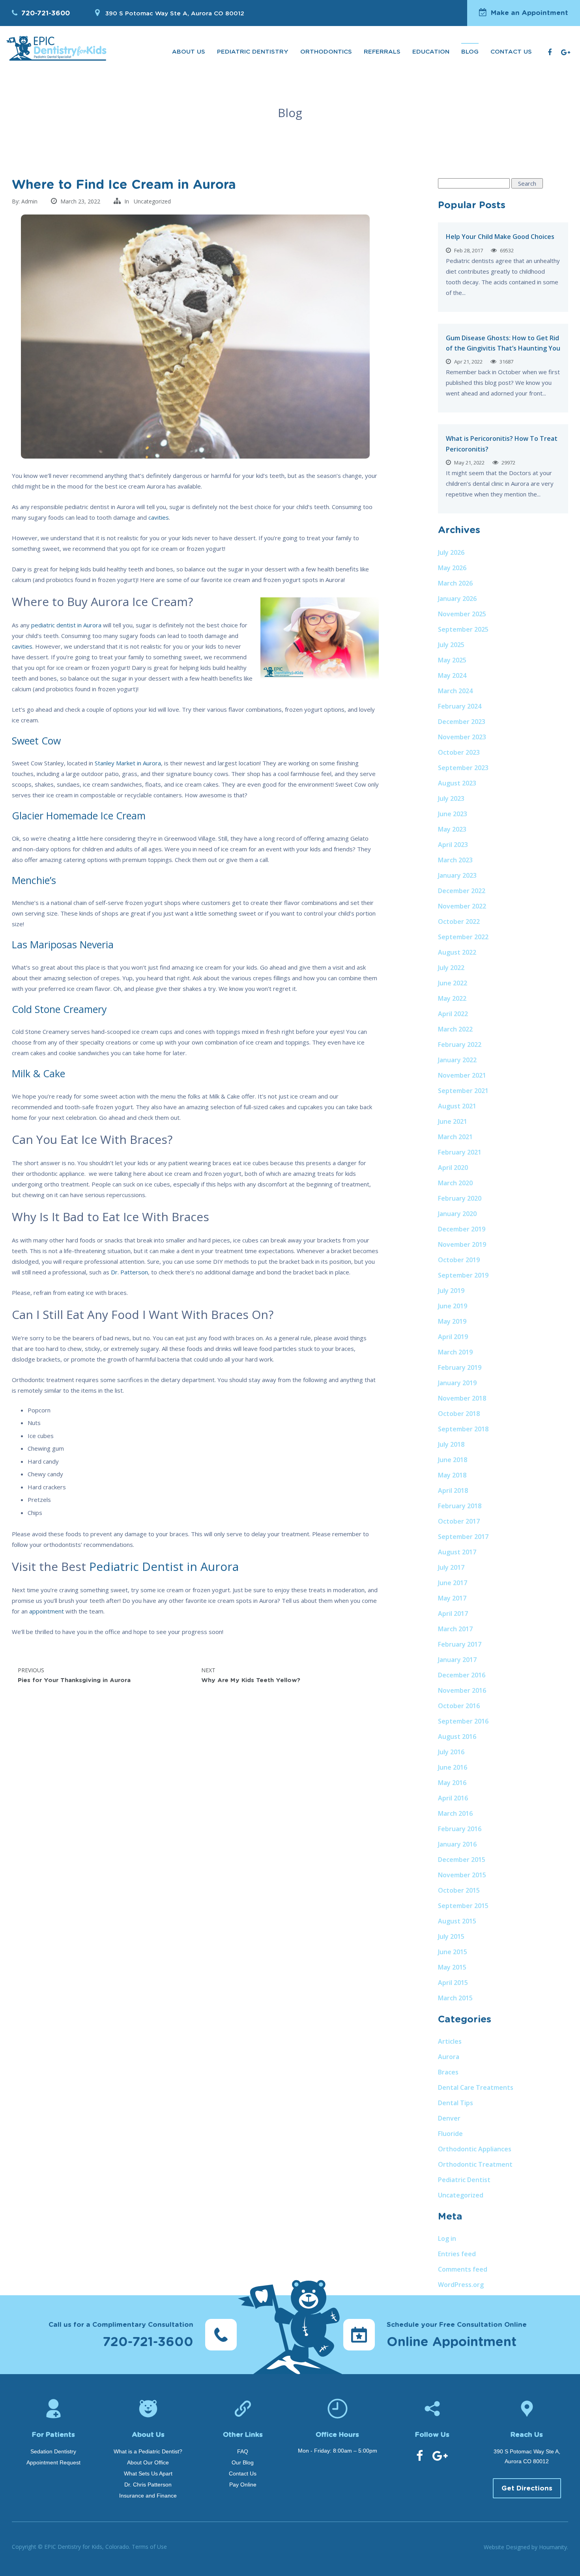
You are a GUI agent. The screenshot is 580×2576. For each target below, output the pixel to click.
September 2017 (463, 1537)
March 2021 (455, 1137)
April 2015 (453, 1983)
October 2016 (459, 1706)
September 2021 (463, 1091)
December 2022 (462, 891)
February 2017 (460, 1644)
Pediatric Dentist (464, 2180)
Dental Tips (456, 2103)
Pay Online (243, 2485)
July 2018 (451, 1444)
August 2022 (457, 952)
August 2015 (457, 1921)
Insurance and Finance (148, 2496)
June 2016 (453, 1767)
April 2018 (453, 1490)
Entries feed (457, 2254)
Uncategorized (152, 201)
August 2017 (457, 1552)
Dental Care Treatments (476, 2087)
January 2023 (457, 875)
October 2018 (459, 1414)
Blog (470, 52)
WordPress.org (461, 2285)
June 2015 (453, 1952)
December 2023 (462, 722)
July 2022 (451, 968)
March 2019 (455, 1352)
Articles (450, 2041)
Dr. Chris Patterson (148, 2485)
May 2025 (452, 660)
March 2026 (455, 583)
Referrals (382, 52)
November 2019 (462, 1244)
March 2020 (455, 1183)
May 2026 (452, 568)
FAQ (243, 2451)
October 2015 (459, 1890)
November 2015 (462, 1875)
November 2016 (462, 1690)
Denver (449, 2118)
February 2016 (460, 1829)
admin (29, 201)
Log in (447, 2238)
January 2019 (457, 1383)
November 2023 (462, 737)
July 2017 (451, 1567)
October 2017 (459, 1521)
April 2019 (453, 1337)
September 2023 (463, 768)
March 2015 (455, 1998)
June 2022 (453, 983)
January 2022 (457, 1060)
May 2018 (452, 1475)
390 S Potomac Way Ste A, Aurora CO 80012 (174, 14)
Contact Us (511, 52)
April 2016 (453, 1798)
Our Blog (243, 2462)
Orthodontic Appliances (475, 2149)
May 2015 (452, 1967)
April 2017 (453, 1613)
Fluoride (450, 2134)
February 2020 (460, 1198)
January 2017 (457, 1660)
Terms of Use (149, 2547)
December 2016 (462, 1675)
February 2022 (460, 1045)
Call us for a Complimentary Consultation (121, 2335)
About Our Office (148, 2462)
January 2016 (457, 1844)
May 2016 (452, 1783)
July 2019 (451, 1291)
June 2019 (453, 1306)
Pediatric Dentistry (253, 52)
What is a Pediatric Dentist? (148, 2451)
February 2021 (460, 1152)
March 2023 (455, 860)
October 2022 (459, 921)
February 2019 (460, 1367)
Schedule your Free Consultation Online (457, 2335)
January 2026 (457, 599)
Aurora (449, 2057)
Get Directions (527, 2488)
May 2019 (452, 1321)
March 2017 (455, 1629)
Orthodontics (326, 52)
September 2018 (463, 1429)
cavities (22, 646)
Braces (448, 2072)
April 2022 (453, 1014)
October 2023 (459, 752)
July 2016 (451, 1752)
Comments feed (463, 2269)
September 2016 (463, 1721)
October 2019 (459, 1260)
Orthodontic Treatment (475, 2164)
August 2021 (457, 1106)
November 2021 (462, 1075)
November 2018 (462, 1398)
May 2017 (452, 1598)
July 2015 (451, 1936)
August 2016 (457, 1737)
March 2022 (455, 1029)
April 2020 (453, 1168)
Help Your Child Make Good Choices (500, 237)
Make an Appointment (529, 13)
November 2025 (462, 614)
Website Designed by (526, 2547)
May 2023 (452, 829)
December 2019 (462, 1229)
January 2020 (457, 1214)
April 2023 (453, 845)
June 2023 (453, 814)
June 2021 (453, 1121)
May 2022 (452, 998)
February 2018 (460, 1506)
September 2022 (463, 937)
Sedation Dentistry (53, 2451)
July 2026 (451, 552)
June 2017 (453, 1583)
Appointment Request (53, 2462)
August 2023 (457, 783)
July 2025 (451, 645)
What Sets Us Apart (148, 2473)
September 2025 (463, 629)
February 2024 (460, 706)
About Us (189, 52)
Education (431, 52)
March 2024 (455, 691)
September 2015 (463, 1906)
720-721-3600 (46, 13)
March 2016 (455, 1813)
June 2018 (453, 1460)
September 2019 (463, 1275)
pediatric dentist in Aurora (66, 625)
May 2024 (452, 675)
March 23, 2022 (80, 201)
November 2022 (462, 906)
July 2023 (451, 798)
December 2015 (462, 1860)
